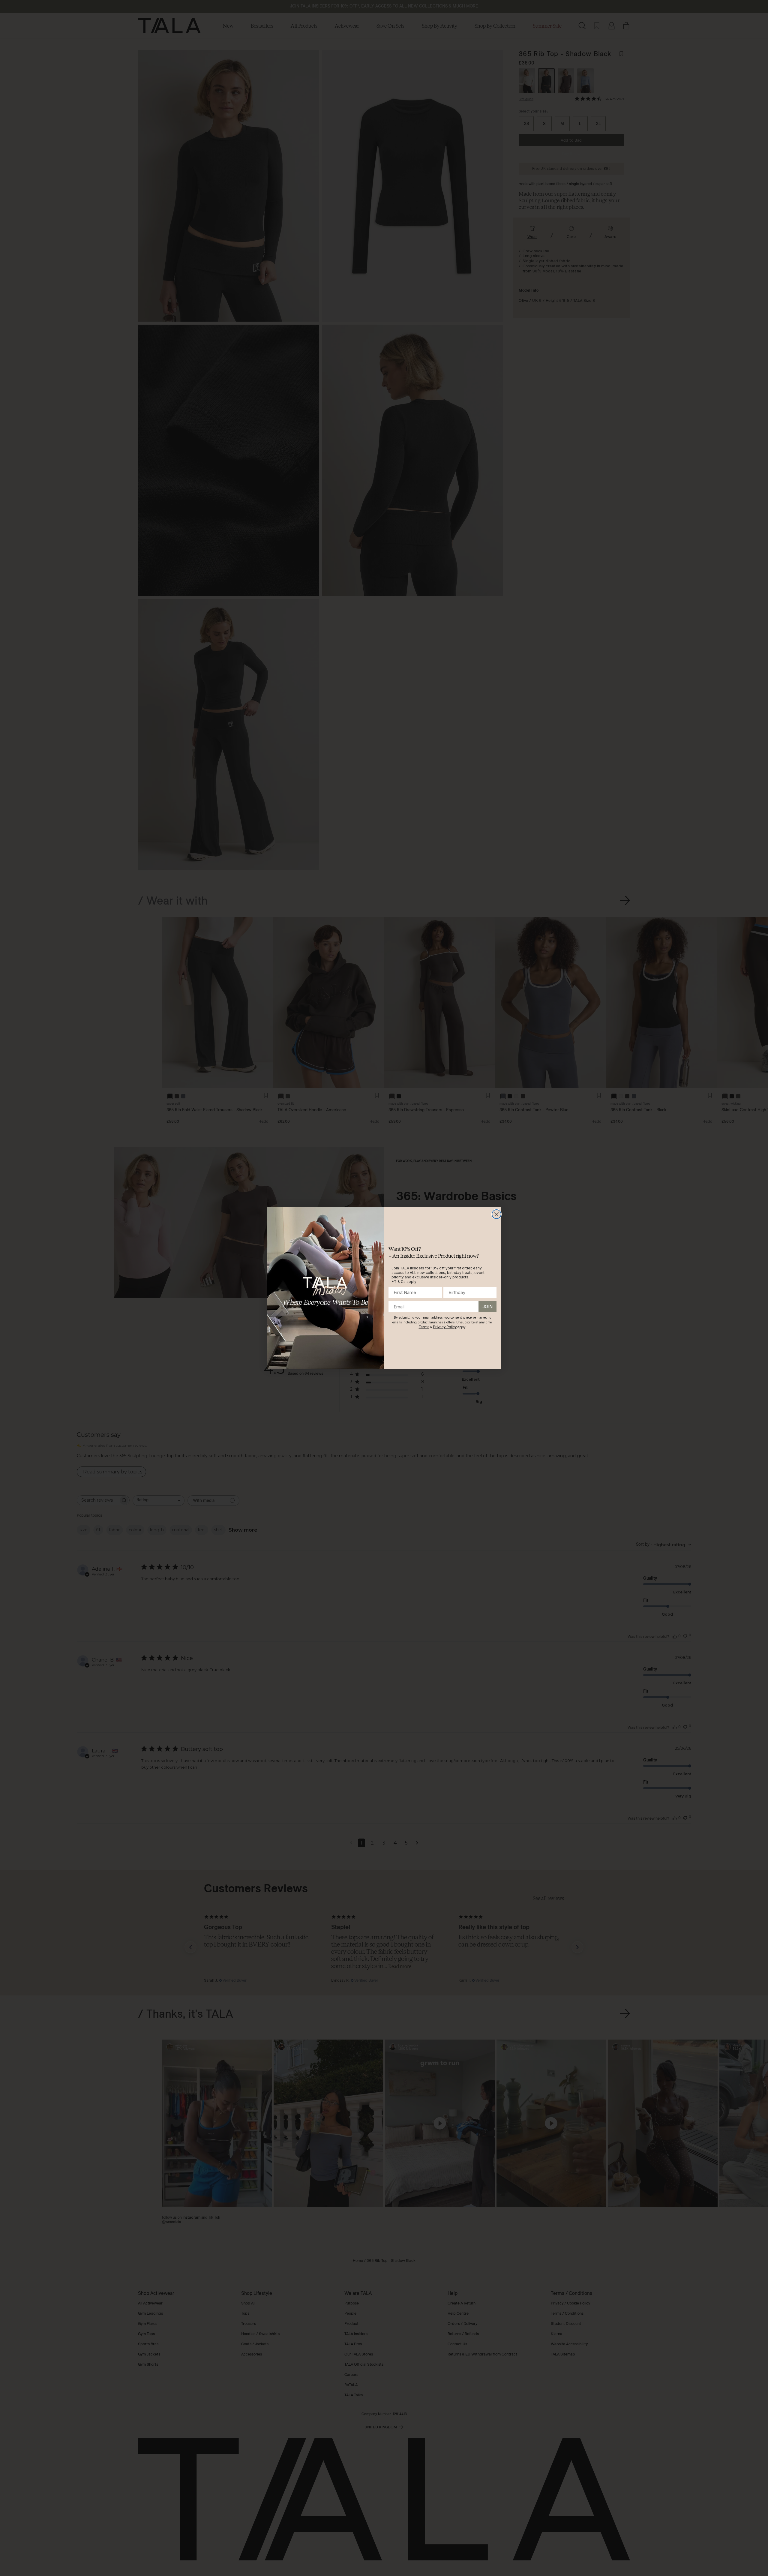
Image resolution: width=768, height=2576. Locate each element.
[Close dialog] (496, 1214)
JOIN (487, 1306)
